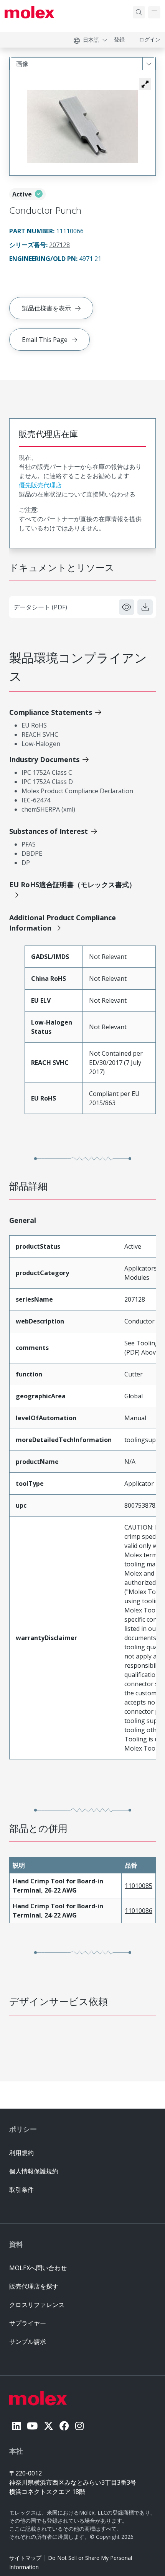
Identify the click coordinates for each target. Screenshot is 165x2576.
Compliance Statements (51, 712)
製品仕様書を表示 (46, 308)
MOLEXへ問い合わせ (38, 2268)
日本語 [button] (91, 40)
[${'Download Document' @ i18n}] (145, 607)
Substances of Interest (49, 831)
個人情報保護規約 (34, 2171)
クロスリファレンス (37, 2305)
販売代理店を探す (34, 2286)
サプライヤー (28, 2323)
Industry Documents (44, 759)
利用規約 (21, 2153)
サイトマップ (25, 2558)
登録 (119, 39)
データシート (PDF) (40, 607)
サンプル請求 (28, 2342)
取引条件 (21, 2190)
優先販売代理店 (40, 485)
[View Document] (127, 607)
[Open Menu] (154, 12)
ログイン (150, 39)
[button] (145, 84)
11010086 (139, 1911)
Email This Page (45, 340)
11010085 (139, 1886)
